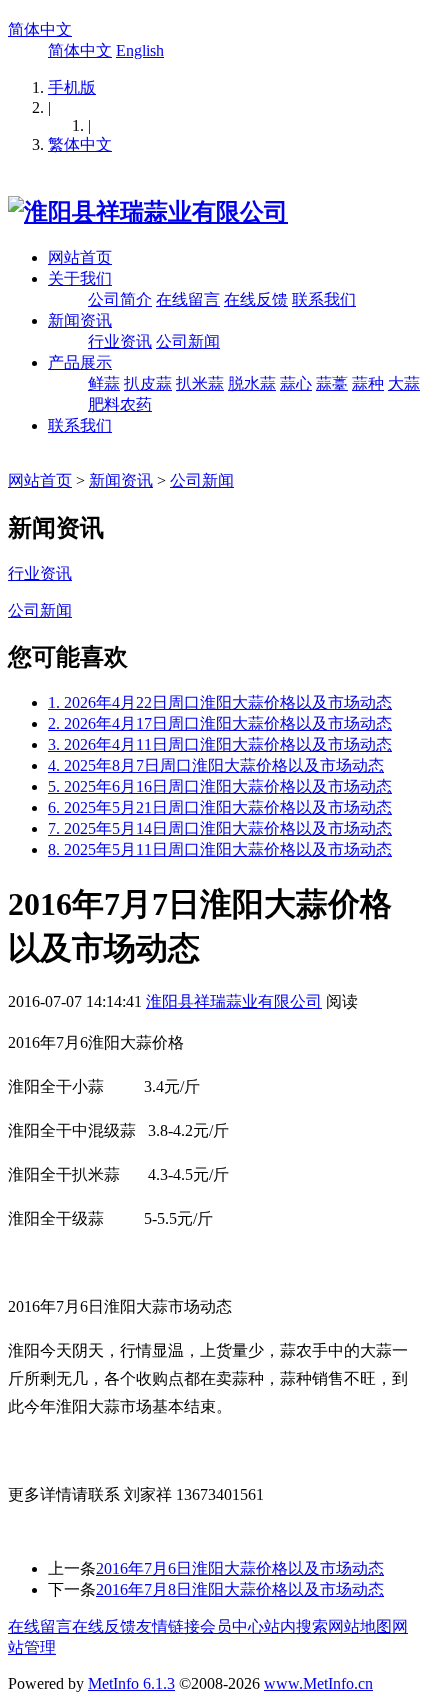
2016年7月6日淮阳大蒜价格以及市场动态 (240, 1568)
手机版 (72, 87)
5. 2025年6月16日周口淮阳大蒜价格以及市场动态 (220, 786)
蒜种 (368, 383)
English (140, 50)
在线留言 (188, 299)
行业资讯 (120, 341)
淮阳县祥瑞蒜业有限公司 (234, 1001)
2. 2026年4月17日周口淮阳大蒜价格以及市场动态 (220, 723)
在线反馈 (256, 299)
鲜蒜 (104, 383)
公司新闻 (188, 341)
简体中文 (40, 29)
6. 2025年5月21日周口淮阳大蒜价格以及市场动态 (220, 807)
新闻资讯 (80, 320)
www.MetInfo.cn (318, 1683)
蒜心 (296, 383)
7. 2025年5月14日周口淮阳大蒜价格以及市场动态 (220, 828)
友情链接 (168, 1626)
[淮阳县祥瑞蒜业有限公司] (148, 212)
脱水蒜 (252, 383)
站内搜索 (296, 1626)
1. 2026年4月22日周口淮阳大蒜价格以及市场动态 (220, 702)
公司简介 (120, 299)
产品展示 (80, 362)
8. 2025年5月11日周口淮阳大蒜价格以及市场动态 (220, 849)
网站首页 (80, 257)
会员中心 (232, 1626)
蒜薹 (332, 383)
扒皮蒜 (148, 383)
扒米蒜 (200, 383)
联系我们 (324, 299)
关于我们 (80, 278)
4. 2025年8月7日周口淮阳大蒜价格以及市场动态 (216, 765)
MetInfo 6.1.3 (131, 1683)
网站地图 (360, 1626)
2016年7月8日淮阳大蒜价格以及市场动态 (240, 1589)
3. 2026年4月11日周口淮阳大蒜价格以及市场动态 (220, 744)
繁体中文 (80, 144)
